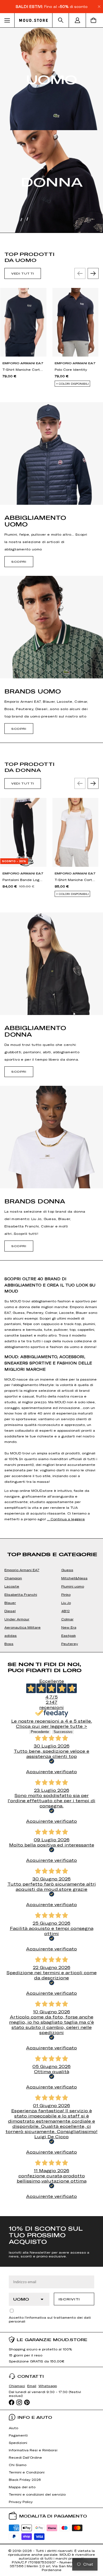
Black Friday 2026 (25, 2479)
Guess (67, 1570)
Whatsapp (48, 2386)
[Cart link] (94, 20)
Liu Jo (66, 1603)
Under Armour (17, 1619)
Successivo (63, 1732)
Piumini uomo (73, 1586)
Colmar (67, 1619)
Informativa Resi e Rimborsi (33, 2450)
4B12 (66, 1611)
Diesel (10, 1611)
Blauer (10, 1603)
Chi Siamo (18, 2465)
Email (32, 2386)
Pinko (66, 1594)
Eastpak (69, 1635)
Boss (9, 1644)
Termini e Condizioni (27, 2472)
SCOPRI (19, 562)
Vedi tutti (23, 273)
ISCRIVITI (69, 2299)
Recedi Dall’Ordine (25, 2457)
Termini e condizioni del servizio (37, 2494)
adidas (11, 1635)
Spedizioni (18, 2443)
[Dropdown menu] (7, 20)
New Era (69, 1627)
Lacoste (12, 1586)
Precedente (40, 1732)
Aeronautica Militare (23, 1627)
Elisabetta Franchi (21, 1594)
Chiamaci (17, 2386)
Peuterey (70, 1644)
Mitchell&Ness (74, 1578)
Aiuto (13, 2428)
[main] (51, 1122)
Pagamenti (18, 2435)
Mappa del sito (22, 2487)
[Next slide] (93, 273)
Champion (13, 1578)
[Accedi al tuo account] (77, 20)
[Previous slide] (80, 273)
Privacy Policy (21, 2502)
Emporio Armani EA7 (22, 1570)
